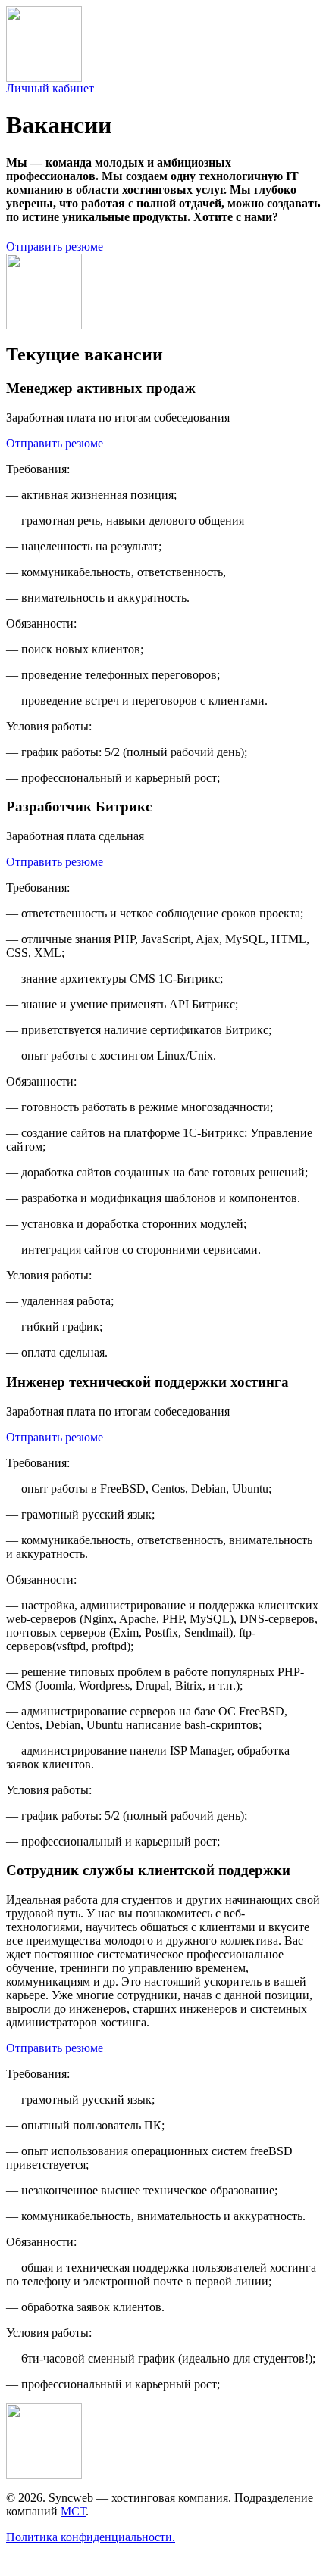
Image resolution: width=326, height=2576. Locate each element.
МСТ (73, 2511)
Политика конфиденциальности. (91, 2537)
